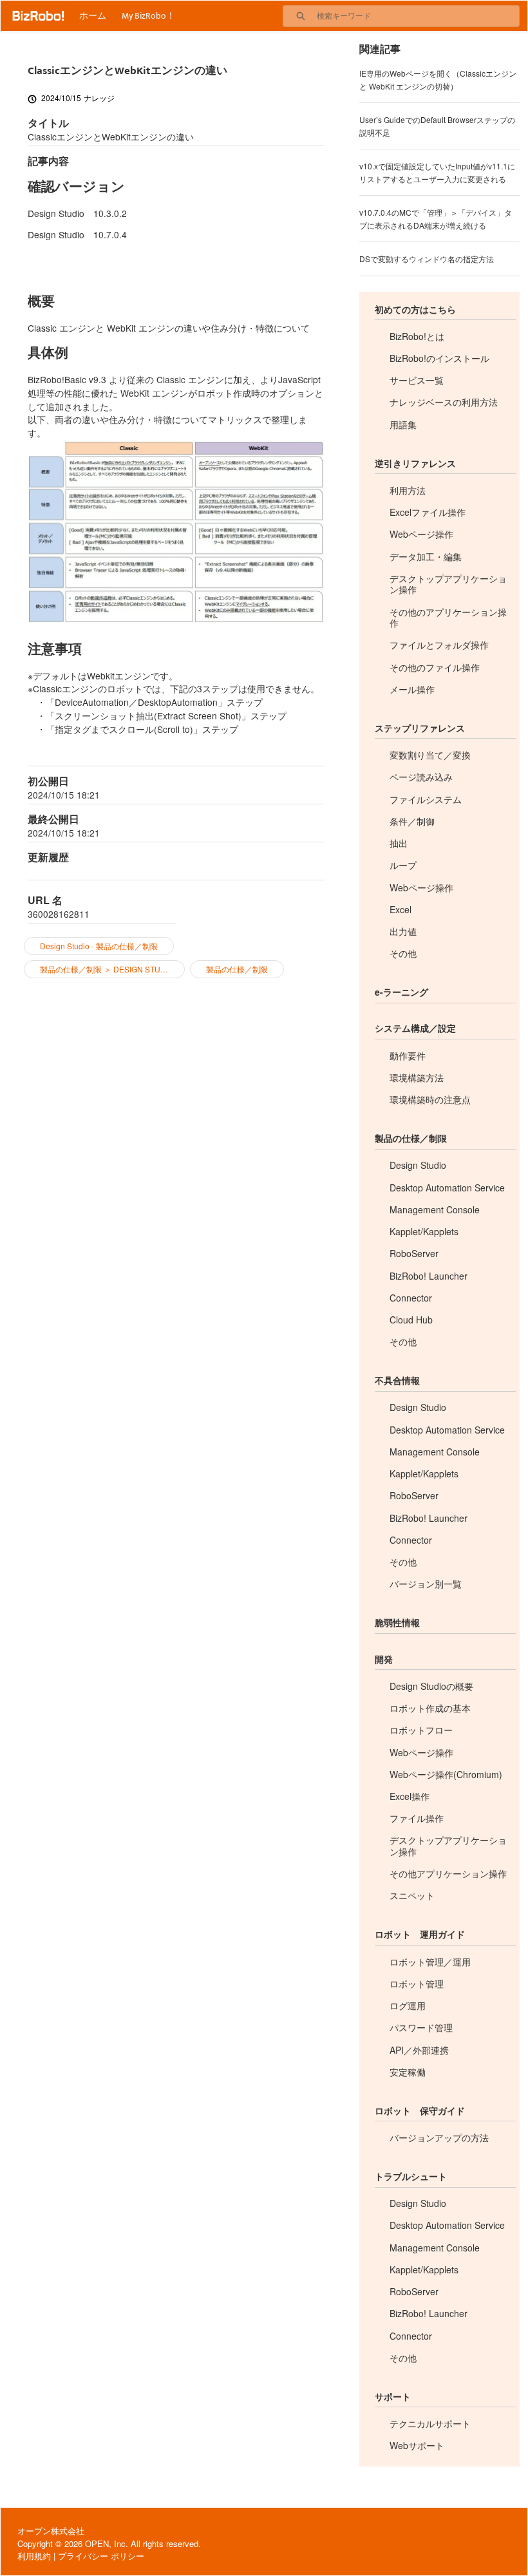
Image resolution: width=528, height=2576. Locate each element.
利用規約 (34, 2556)
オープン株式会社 (51, 2531)
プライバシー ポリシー (101, 2556)
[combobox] (418, 16)
